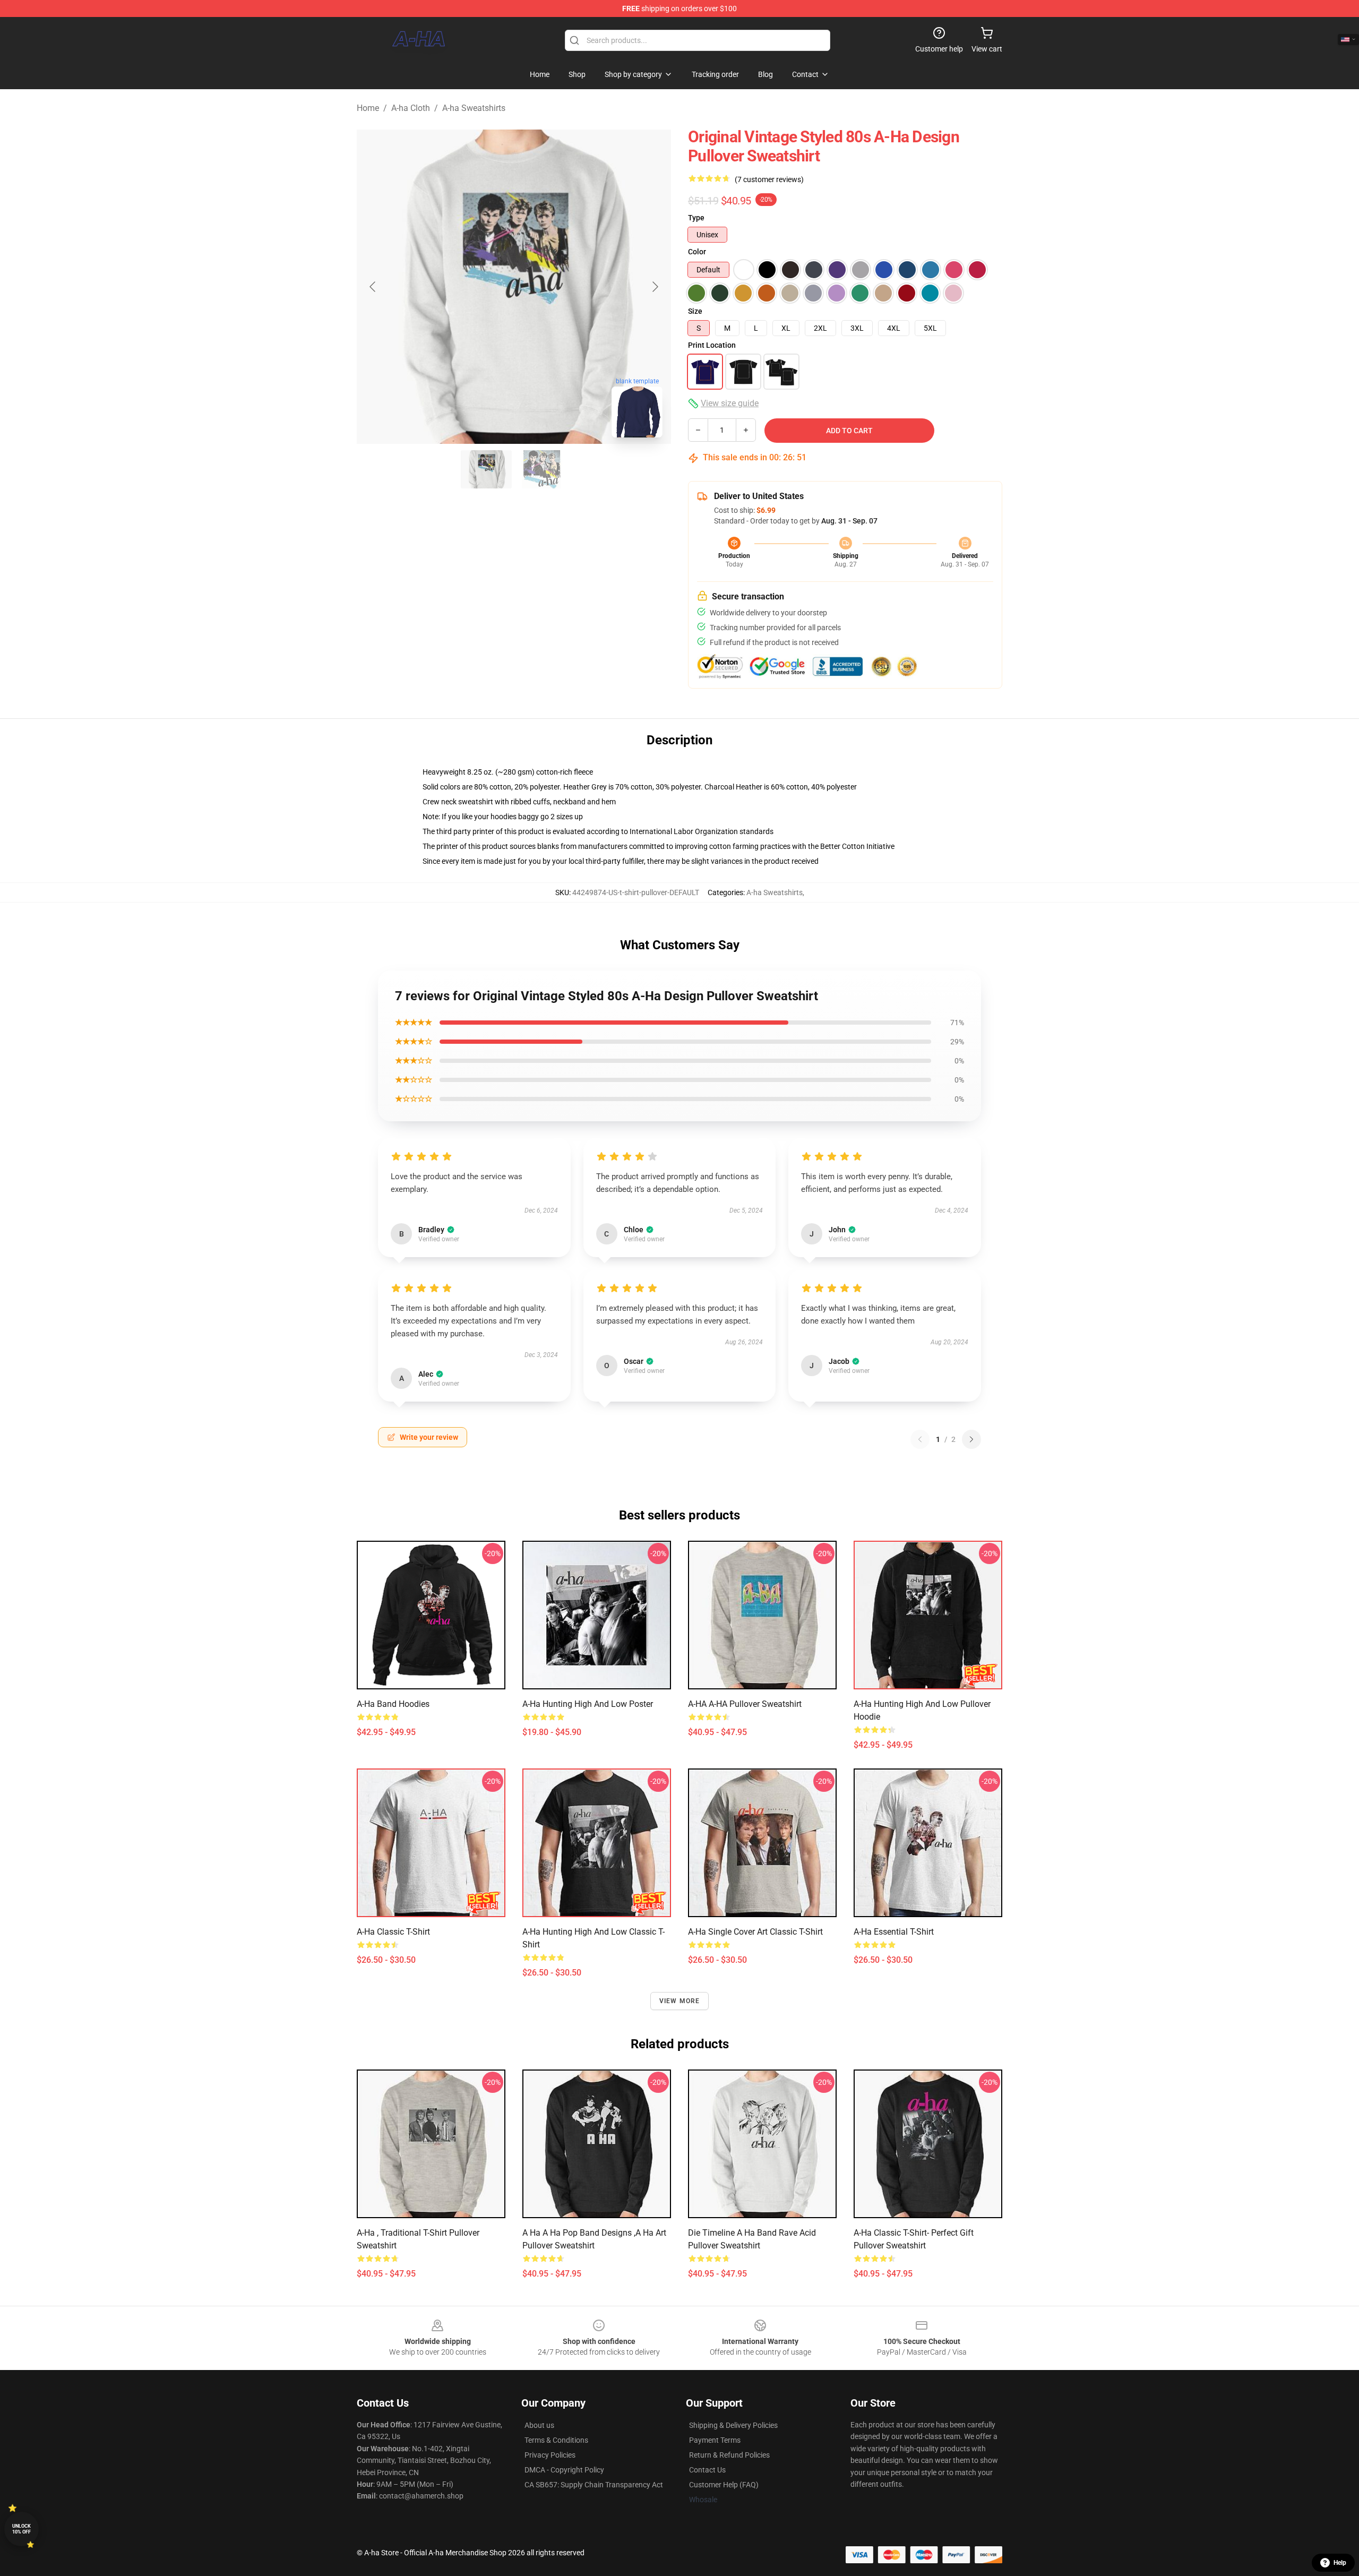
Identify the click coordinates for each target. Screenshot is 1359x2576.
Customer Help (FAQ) (724, 2485)
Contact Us (707, 2470)
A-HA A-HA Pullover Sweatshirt (745, 1704)
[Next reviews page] (971, 1439)
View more (680, 2001)
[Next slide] (655, 287)
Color (697, 252)
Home (368, 108)
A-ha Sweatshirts (474, 108)
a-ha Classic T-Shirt (393, 1932)
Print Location (712, 345)
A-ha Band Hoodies (393, 1704)
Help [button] (1340, 2563)
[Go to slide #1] (486, 469)
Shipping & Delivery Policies (733, 2425)
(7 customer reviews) (769, 179)
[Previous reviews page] (920, 1439)
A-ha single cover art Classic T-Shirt (755, 1932)
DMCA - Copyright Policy (564, 2470)
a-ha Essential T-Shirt (894, 1932)
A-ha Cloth (411, 108)
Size (695, 311)
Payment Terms (715, 2440)
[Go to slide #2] (541, 469)
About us (539, 2425)
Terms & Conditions (556, 2440)
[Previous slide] (373, 287)
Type (696, 218)
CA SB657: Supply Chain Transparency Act (594, 2485)
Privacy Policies (550, 2455)
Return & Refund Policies (729, 2455)
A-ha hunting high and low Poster (588, 1704)
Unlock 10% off (21, 2529)
